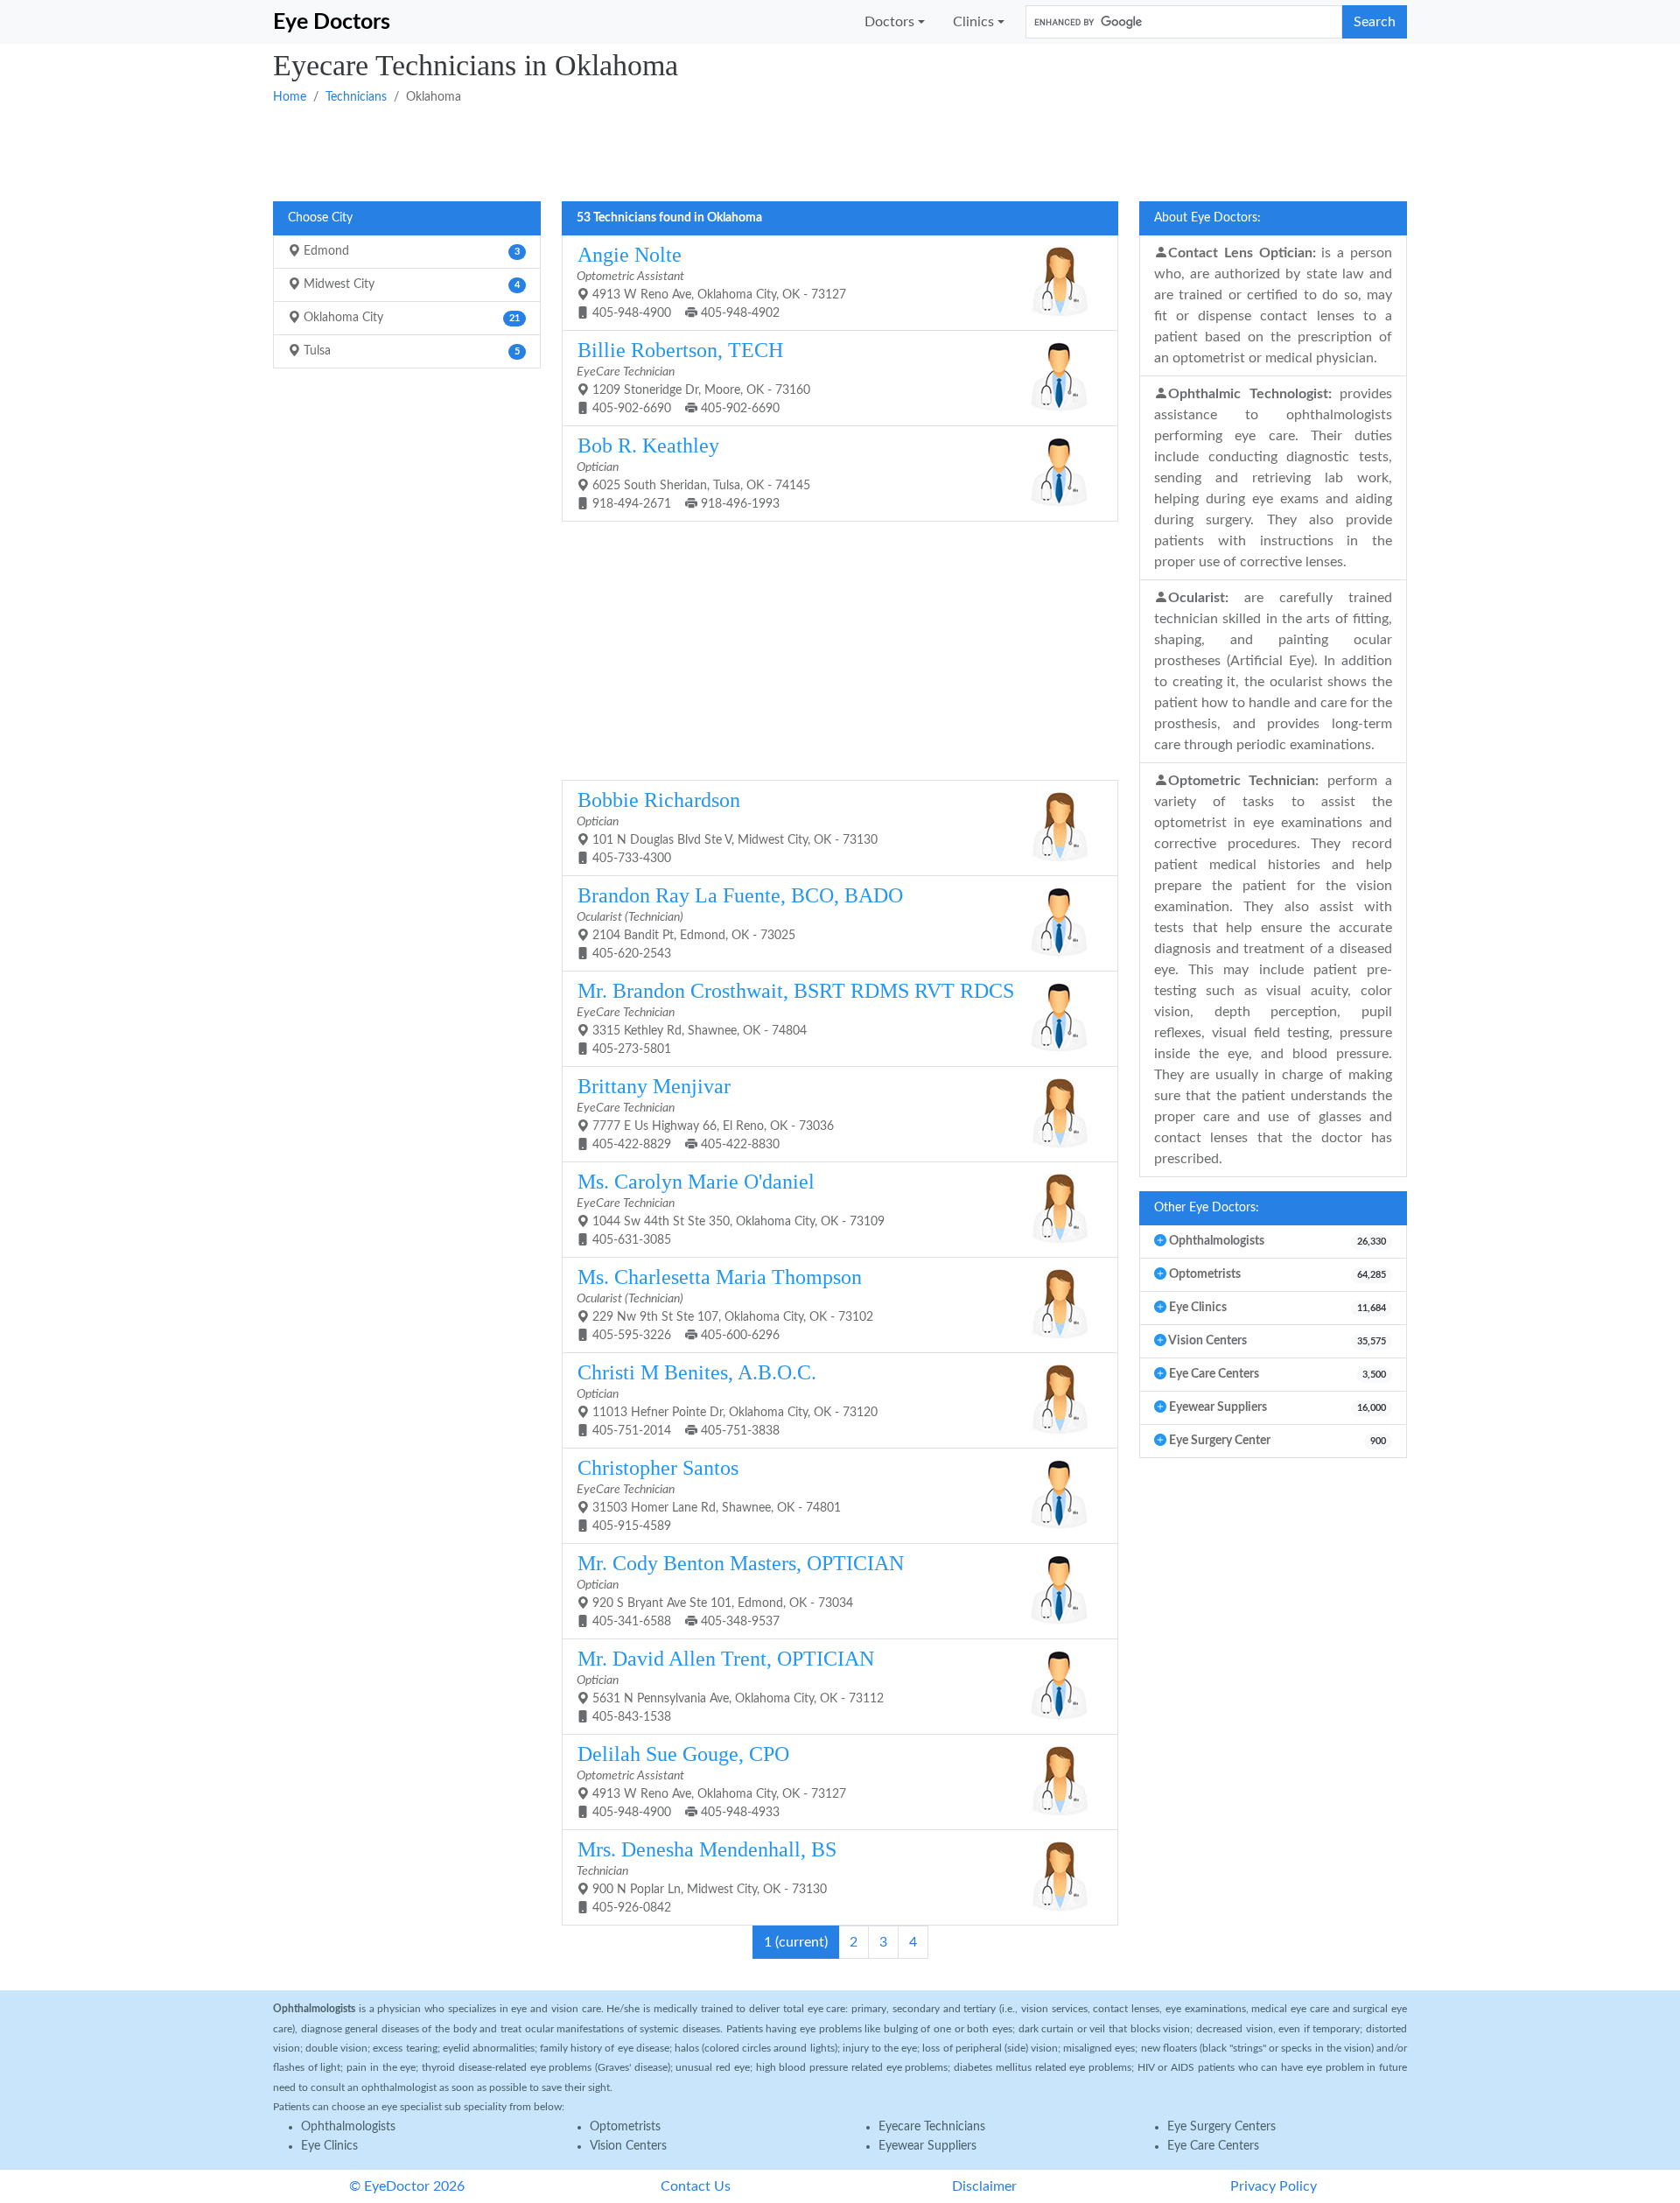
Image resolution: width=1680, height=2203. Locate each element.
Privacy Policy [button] (1274, 2186)
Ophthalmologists (348, 2127)
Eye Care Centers (1213, 2146)
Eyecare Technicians (932, 2127)
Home (290, 97)
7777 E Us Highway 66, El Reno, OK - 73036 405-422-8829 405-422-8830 (705, 1113)
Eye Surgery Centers (1221, 2127)
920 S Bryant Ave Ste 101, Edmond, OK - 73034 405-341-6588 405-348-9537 (740, 1590)
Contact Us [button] (696, 2186)
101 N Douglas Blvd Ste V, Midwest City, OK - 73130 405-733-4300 (727, 827)
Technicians (356, 97)
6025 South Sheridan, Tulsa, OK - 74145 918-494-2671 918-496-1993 (693, 472)
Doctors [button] (889, 22)
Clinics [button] (973, 22)
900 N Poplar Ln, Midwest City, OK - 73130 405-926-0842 (707, 1876)
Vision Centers (628, 2146)
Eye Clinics (329, 2146)
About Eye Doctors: (1207, 218)
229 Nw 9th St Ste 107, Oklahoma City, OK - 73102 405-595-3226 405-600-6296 (725, 1304)
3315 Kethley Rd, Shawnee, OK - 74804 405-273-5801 (795, 1017)
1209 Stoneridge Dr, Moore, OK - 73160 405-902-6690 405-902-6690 (693, 377)
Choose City (320, 218)
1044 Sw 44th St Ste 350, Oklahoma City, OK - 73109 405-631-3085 (731, 1208)
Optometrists (625, 2127)
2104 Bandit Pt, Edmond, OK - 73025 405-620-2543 (740, 922)
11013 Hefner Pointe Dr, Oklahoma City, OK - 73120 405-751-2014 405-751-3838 (727, 1399)
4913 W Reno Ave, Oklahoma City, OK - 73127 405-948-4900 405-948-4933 (711, 1781)
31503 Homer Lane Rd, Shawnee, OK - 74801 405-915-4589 (709, 1494)
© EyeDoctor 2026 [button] (407, 2186)
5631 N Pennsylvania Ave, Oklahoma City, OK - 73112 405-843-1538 (730, 1685)
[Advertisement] (798, 151)
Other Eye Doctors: (1207, 1208)
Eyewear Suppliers (927, 2146)
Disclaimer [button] (984, 2186)
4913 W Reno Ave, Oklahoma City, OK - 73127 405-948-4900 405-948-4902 (711, 281)
